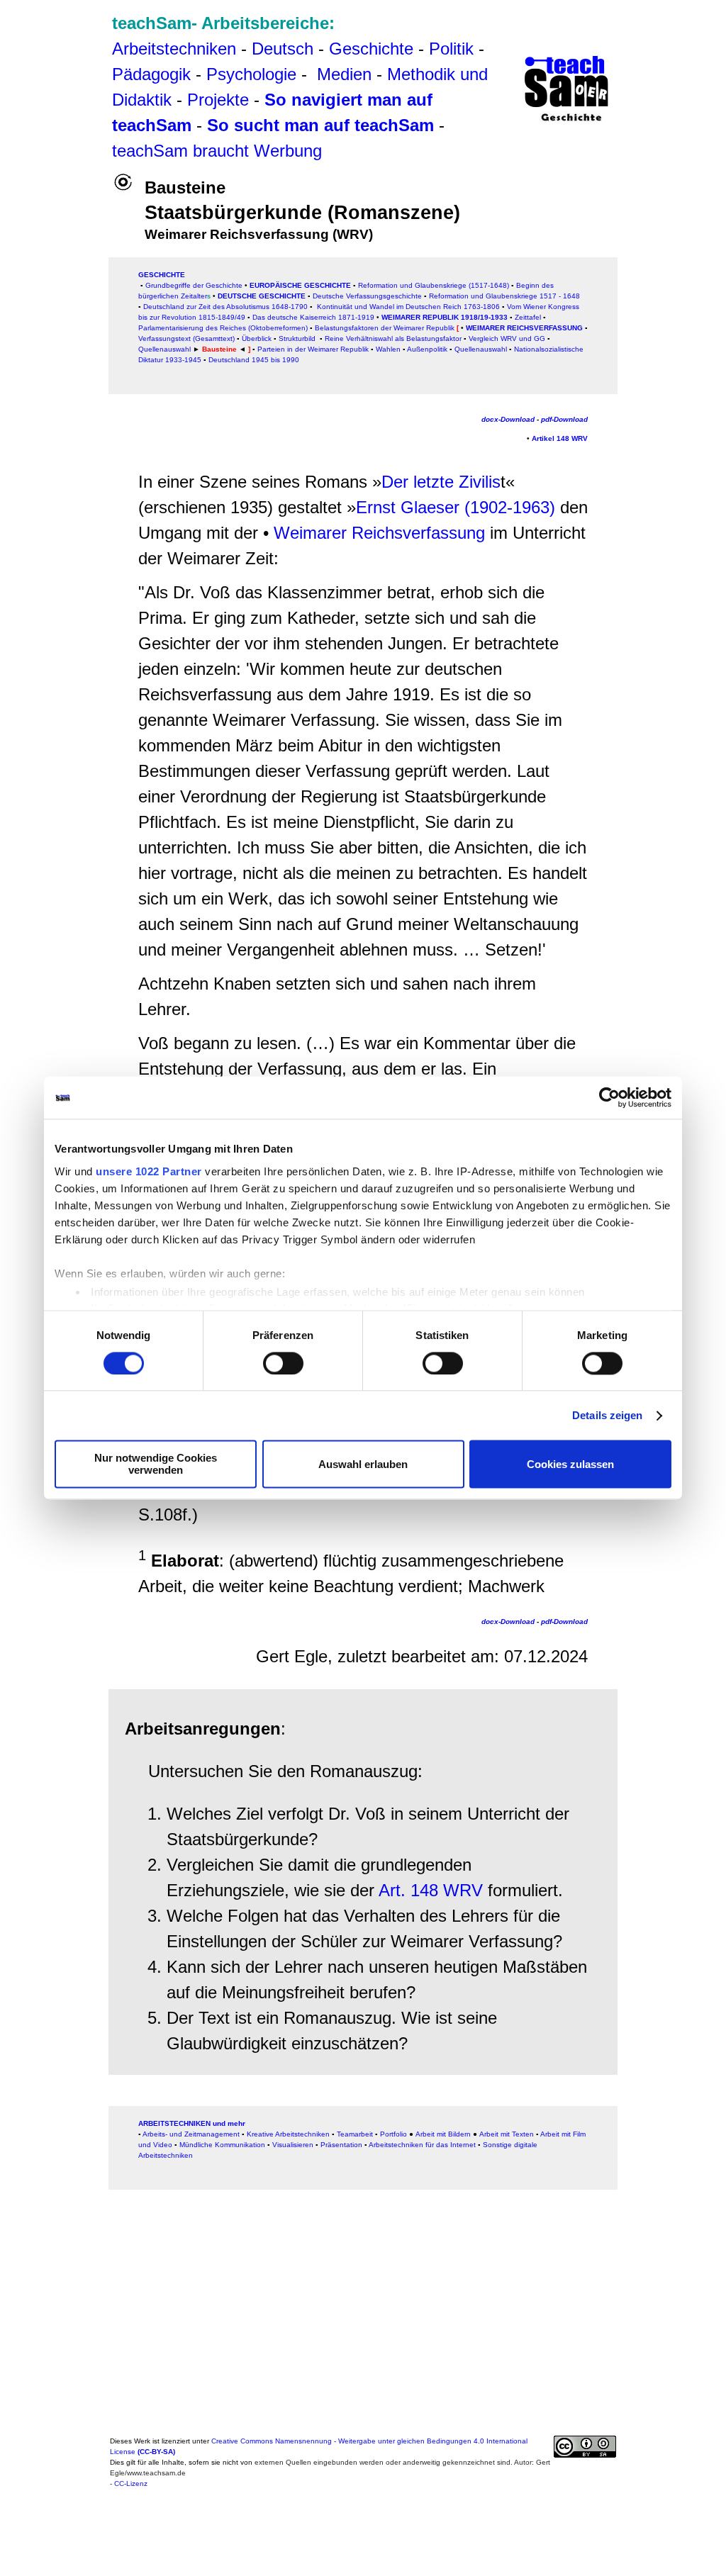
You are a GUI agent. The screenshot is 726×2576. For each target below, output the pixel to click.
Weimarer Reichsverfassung (523, 328)
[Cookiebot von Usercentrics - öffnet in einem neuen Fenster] (609, 1097)
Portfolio (393, 2134)
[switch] (283, 1363)
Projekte (218, 100)
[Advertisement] (60, 37)
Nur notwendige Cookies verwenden (156, 1465)
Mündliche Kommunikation (222, 2145)
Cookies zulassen (570, 1464)
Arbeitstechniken (174, 49)
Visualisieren (293, 2145)
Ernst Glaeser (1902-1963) (456, 507)
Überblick (257, 338)
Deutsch (283, 49)
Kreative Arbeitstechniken (288, 2134)
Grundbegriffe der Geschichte (194, 285)
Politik (451, 49)
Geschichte (371, 49)
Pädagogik (151, 74)
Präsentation (341, 2145)
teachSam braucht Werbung (217, 151)
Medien (344, 74)
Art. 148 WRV (431, 1890)
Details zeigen (607, 1415)
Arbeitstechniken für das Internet (422, 2145)
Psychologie (251, 74)
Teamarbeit (355, 2134)
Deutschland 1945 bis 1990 (254, 360)
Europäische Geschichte (300, 285)
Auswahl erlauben (363, 1464)
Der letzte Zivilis (441, 482)
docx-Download (508, 419)
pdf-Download (564, 419)
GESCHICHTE (162, 275)
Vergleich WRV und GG (507, 338)
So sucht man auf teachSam (320, 125)
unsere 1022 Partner (149, 1171)
